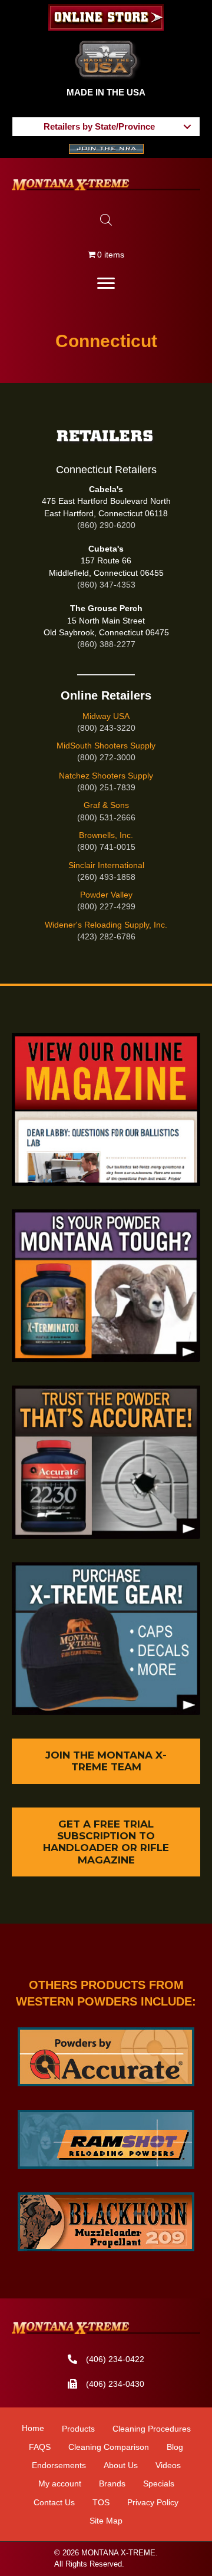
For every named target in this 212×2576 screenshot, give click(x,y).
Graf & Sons (106, 805)
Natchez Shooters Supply (106, 776)
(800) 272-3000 (106, 757)
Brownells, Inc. (106, 835)
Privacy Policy (153, 2502)
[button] (187, 126)
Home (33, 2428)
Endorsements (59, 2465)
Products (78, 2429)
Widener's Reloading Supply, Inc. (106, 925)
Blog (175, 2447)
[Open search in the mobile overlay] (106, 220)
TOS (101, 2502)
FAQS (40, 2447)
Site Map (106, 2521)
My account (60, 2483)
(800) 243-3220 (106, 728)
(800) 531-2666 (106, 817)
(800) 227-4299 (106, 906)
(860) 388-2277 (106, 644)
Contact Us (54, 2502)
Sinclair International (106, 865)
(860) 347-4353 (106, 585)
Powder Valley (106, 895)
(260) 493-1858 (106, 877)
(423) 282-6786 (106, 936)
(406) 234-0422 (115, 2359)
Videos (168, 2465)
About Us (121, 2465)
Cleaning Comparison (109, 2447)
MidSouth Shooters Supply (106, 746)
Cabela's (106, 489)
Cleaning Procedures (152, 2429)
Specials (159, 2483)
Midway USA (106, 716)
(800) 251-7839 (106, 787)
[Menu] (106, 283)
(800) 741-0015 (106, 847)
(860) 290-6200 (106, 525)
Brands (112, 2483)
